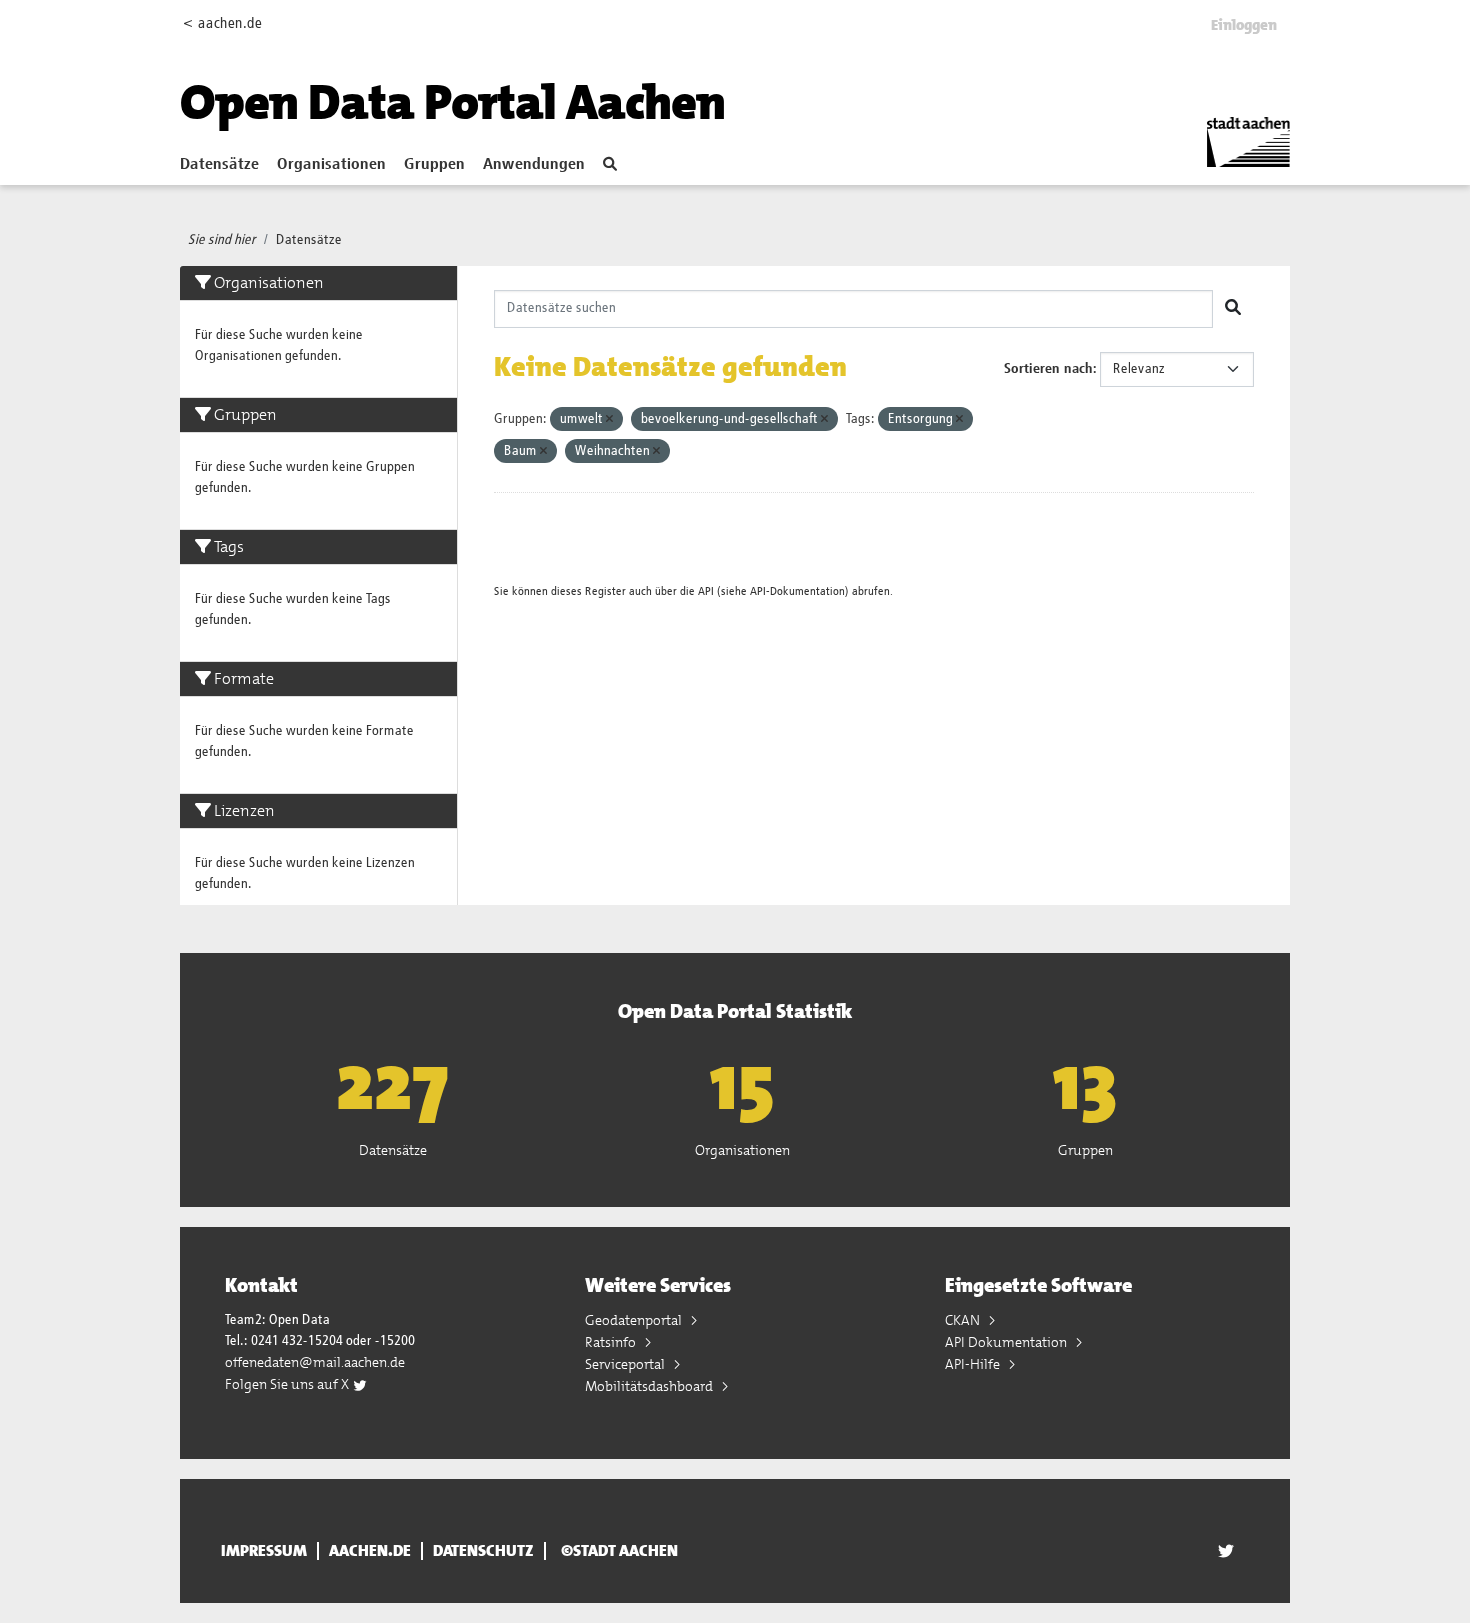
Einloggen (1244, 25)
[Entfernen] (609, 419)
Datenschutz (483, 1551)
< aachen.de (222, 23)
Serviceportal (626, 1364)
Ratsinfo (612, 1342)
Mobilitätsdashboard (650, 1386)
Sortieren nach (1048, 369)
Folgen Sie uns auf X (288, 1384)
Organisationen (331, 165)
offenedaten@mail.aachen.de (315, 1362)
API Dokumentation (1007, 1342)
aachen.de (370, 1551)
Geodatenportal (635, 1320)
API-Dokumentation (797, 591)
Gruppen (434, 165)
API (706, 591)
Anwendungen (534, 165)
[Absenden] (1233, 309)
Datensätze (219, 165)
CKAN (964, 1320)
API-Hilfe (974, 1364)
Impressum (264, 1551)
